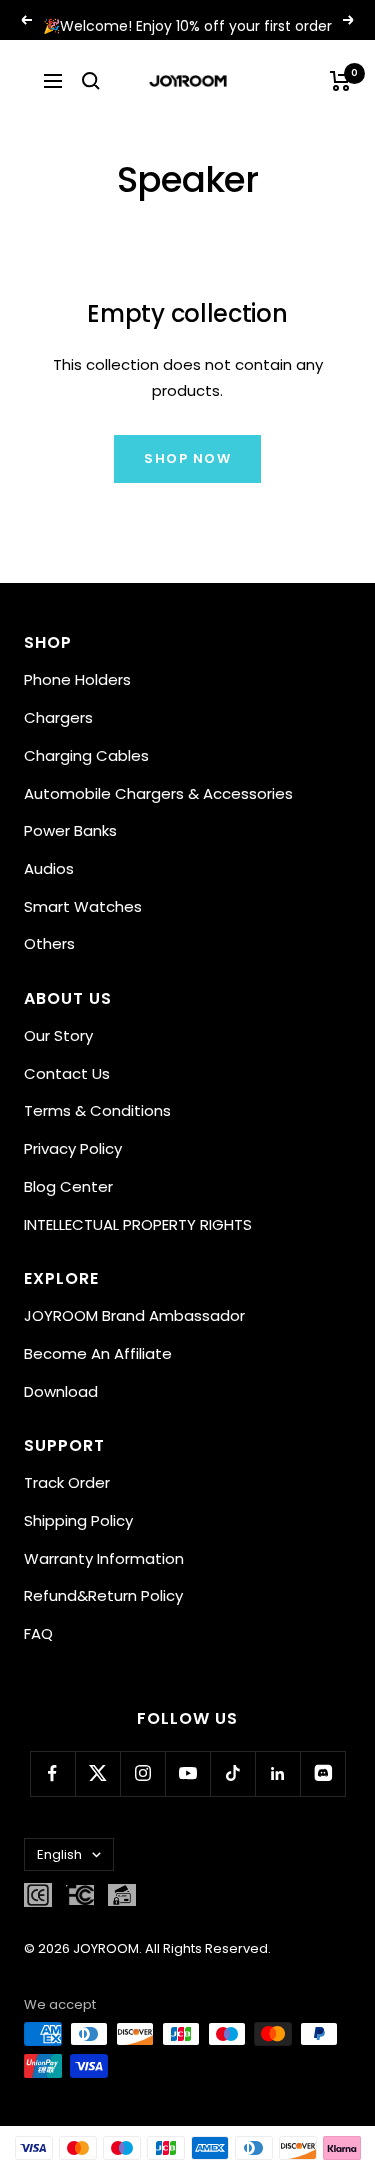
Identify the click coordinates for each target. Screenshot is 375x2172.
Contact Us (67, 1073)
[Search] (91, 81)
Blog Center (68, 1186)
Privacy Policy (73, 1148)
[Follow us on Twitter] (97, 1773)
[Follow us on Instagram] (142, 1773)
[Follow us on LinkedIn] (277, 1773)
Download (61, 1391)
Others (49, 943)
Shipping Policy (78, 1520)
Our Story (58, 1035)
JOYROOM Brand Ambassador (134, 1315)
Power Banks (70, 830)
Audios (49, 868)
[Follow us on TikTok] (232, 1773)
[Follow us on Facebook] (52, 1773)
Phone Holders (77, 679)
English (59, 1854)
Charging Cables (86, 755)
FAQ (38, 1633)
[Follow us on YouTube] (187, 1773)
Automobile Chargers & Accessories (158, 793)
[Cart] (340, 81)
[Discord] (322, 1773)
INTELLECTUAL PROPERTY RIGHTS (138, 1224)
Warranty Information (104, 1558)
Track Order (67, 1482)
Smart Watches (83, 906)
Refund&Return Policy (103, 1595)
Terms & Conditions (97, 1110)
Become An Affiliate (98, 1353)
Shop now (187, 458)
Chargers (58, 717)
